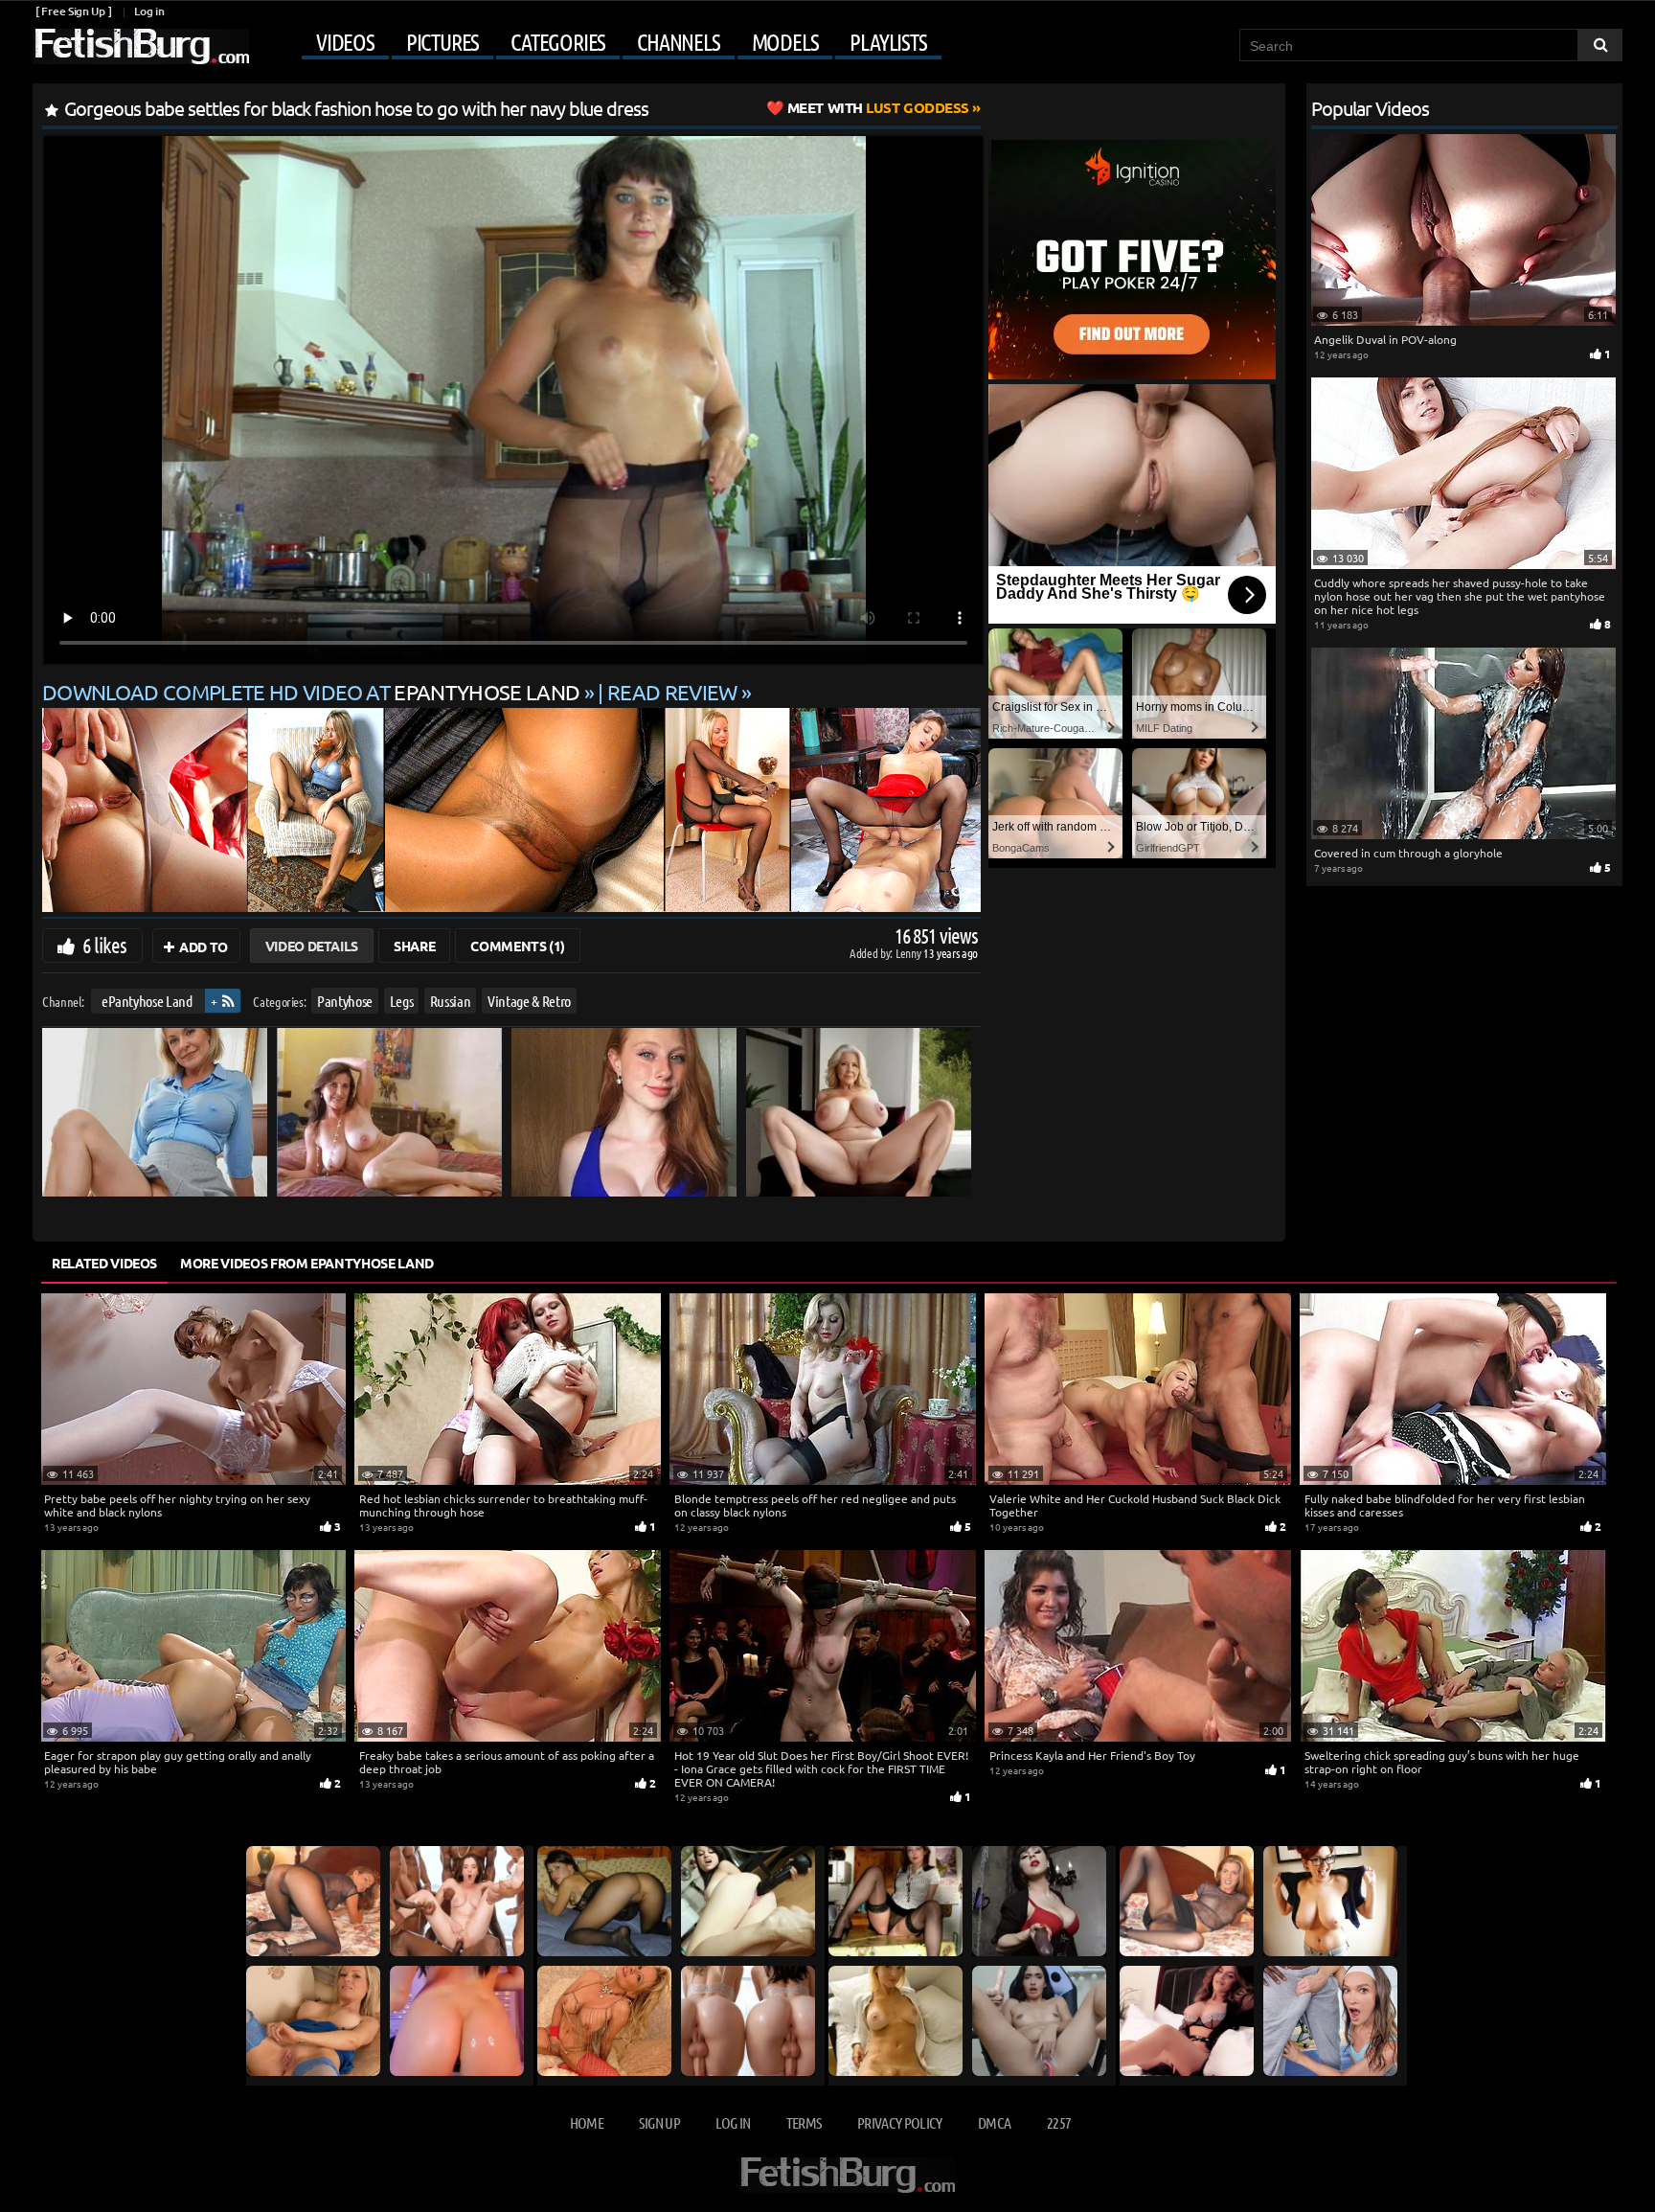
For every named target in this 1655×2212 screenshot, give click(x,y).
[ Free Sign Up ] (73, 11)
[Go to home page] (141, 46)
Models (785, 42)
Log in (149, 11)
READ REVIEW (672, 692)
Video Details (312, 946)
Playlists (888, 42)
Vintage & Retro (529, 1001)
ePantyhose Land (147, 1001)
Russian (451, 1001)
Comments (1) (518, 946)
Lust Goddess (878, 107)
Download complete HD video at (311, 692)
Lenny (909, 953)
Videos (345, 42)
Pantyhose (345, 1001)
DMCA (994, 2122)
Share (414, 946)
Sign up (659, 2122)
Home (587, 2122)
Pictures (442, 42)
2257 (1059, 2122)
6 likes (104, 945)
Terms (804, 2122)
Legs (402, 1001)
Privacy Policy (900, 2122)
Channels (678, 42)
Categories (558, 42)
